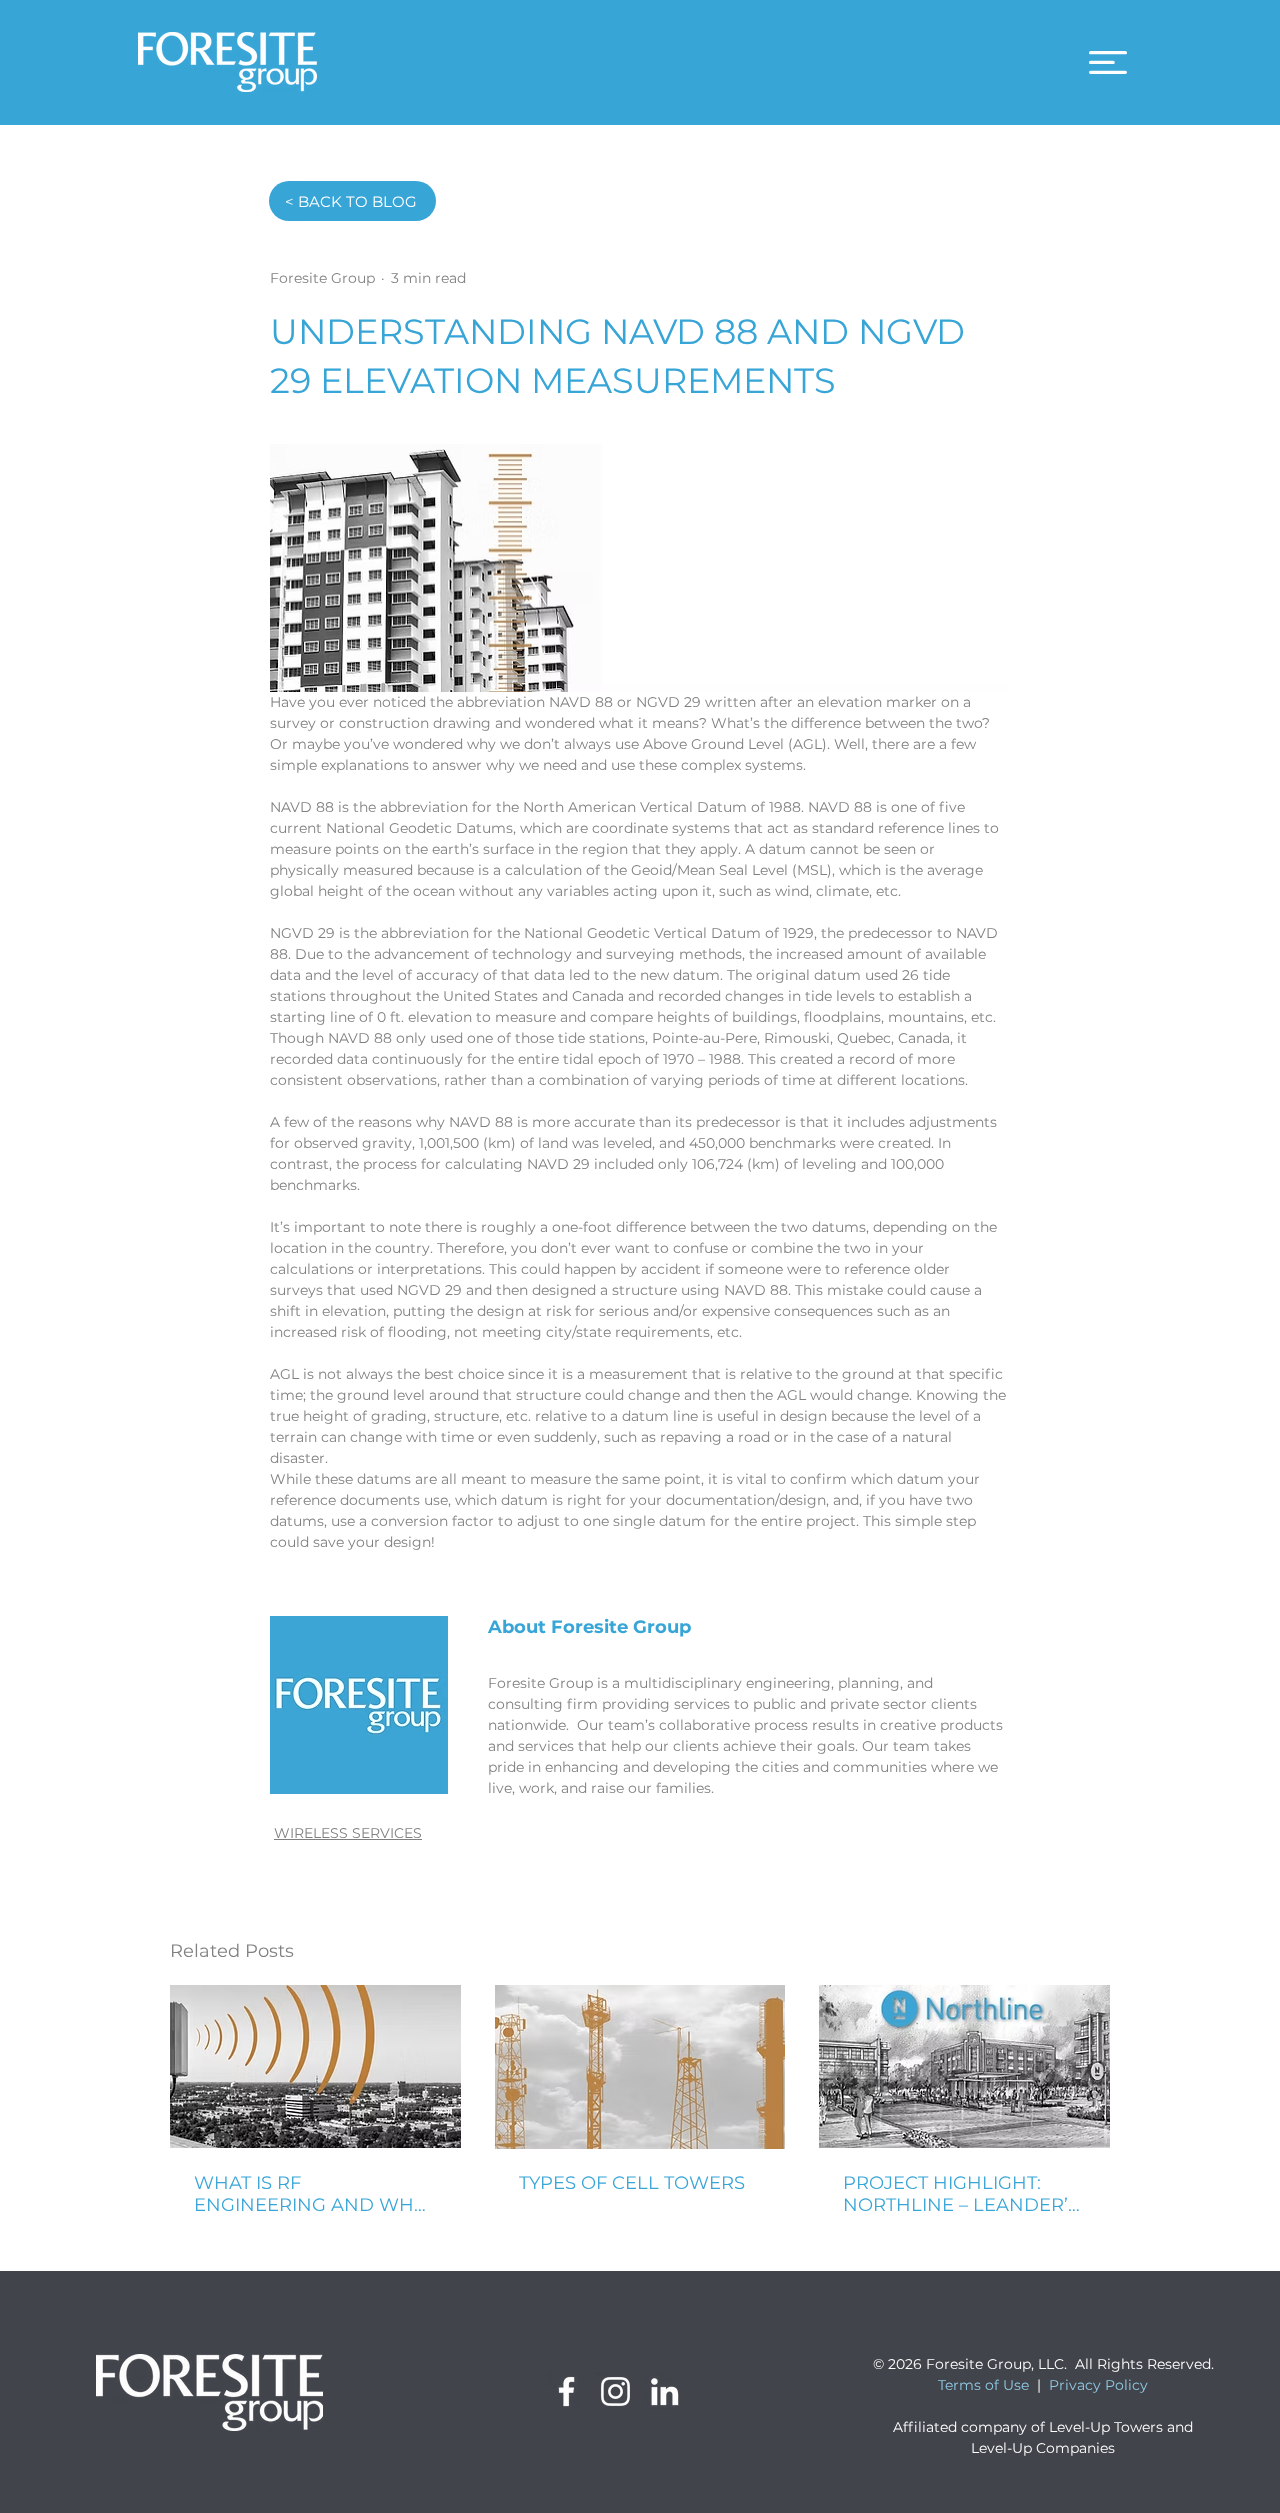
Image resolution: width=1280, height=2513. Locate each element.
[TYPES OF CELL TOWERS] (640, 2067)
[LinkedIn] (664, 2391)
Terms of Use (983, 2385)
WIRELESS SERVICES (348, 1833)
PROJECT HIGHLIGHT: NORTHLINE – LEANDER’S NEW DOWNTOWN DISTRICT (961, 2194)
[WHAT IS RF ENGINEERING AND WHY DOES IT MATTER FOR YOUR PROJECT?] (315, 2066)
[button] (1108, 62)
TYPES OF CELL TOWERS (632, 2183)
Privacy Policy (1098, 2385)
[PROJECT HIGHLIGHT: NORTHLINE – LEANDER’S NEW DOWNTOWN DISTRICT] (964, 2066)
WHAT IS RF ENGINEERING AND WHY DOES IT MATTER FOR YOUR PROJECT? (309, 2194)
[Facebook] (566, 2391)
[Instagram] (615, 2391)
